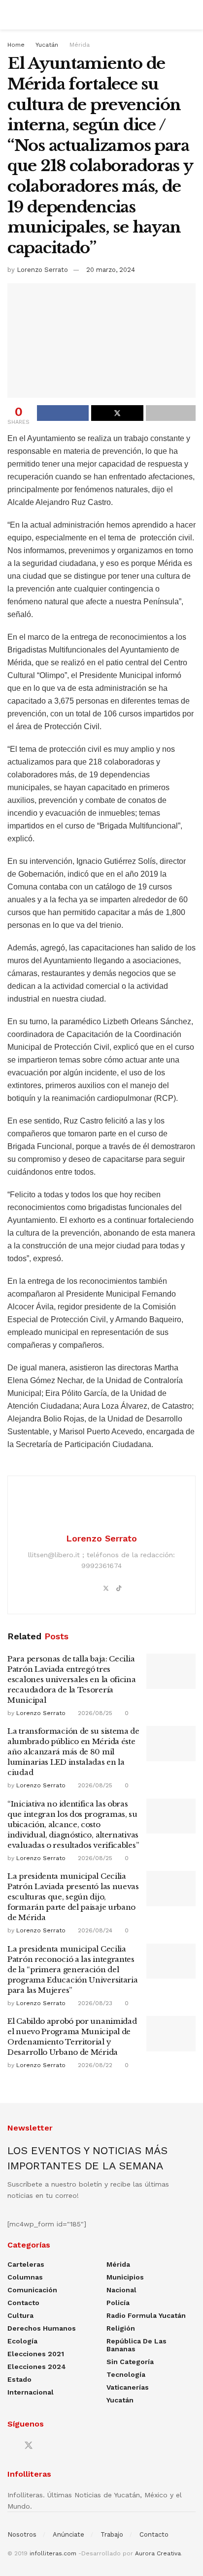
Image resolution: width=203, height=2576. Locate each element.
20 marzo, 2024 (111, 270)
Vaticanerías (128, 2387)
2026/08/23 (94, 2003)
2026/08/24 (94, 1930)
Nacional (121, 2290)
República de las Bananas (136, 2345)
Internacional (31, 2392)
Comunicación (32, 2290)
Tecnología (126, 2374)
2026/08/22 (94, 2065)
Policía (118, 2303)
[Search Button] (191, 15)
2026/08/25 (94, 1713)
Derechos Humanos (42, 2328)
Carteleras (26, 2264)
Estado (19, 2379)
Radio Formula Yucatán (146, 2315)
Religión (121, 2328)
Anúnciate (68, 2534)
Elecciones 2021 (36, 2354)
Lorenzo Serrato (42, 270)
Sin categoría (130, 2362)
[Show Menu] (12, 15)
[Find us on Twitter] (29, 2446)
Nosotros (22, 2534)
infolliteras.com (53, 2553)
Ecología (22, 2341)
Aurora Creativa (158, 2553)
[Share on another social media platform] (171, 413)
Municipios (125, 2277)
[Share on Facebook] (63, 413)
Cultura (20, 2315)
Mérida (80, 45)
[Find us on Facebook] (11, 2446)
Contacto (23, 2303)
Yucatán (47, 45)
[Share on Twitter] (117, 413)
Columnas (25, 2277)
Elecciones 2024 (37, 2367)
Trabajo (112, 2534)
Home (16, 45)
